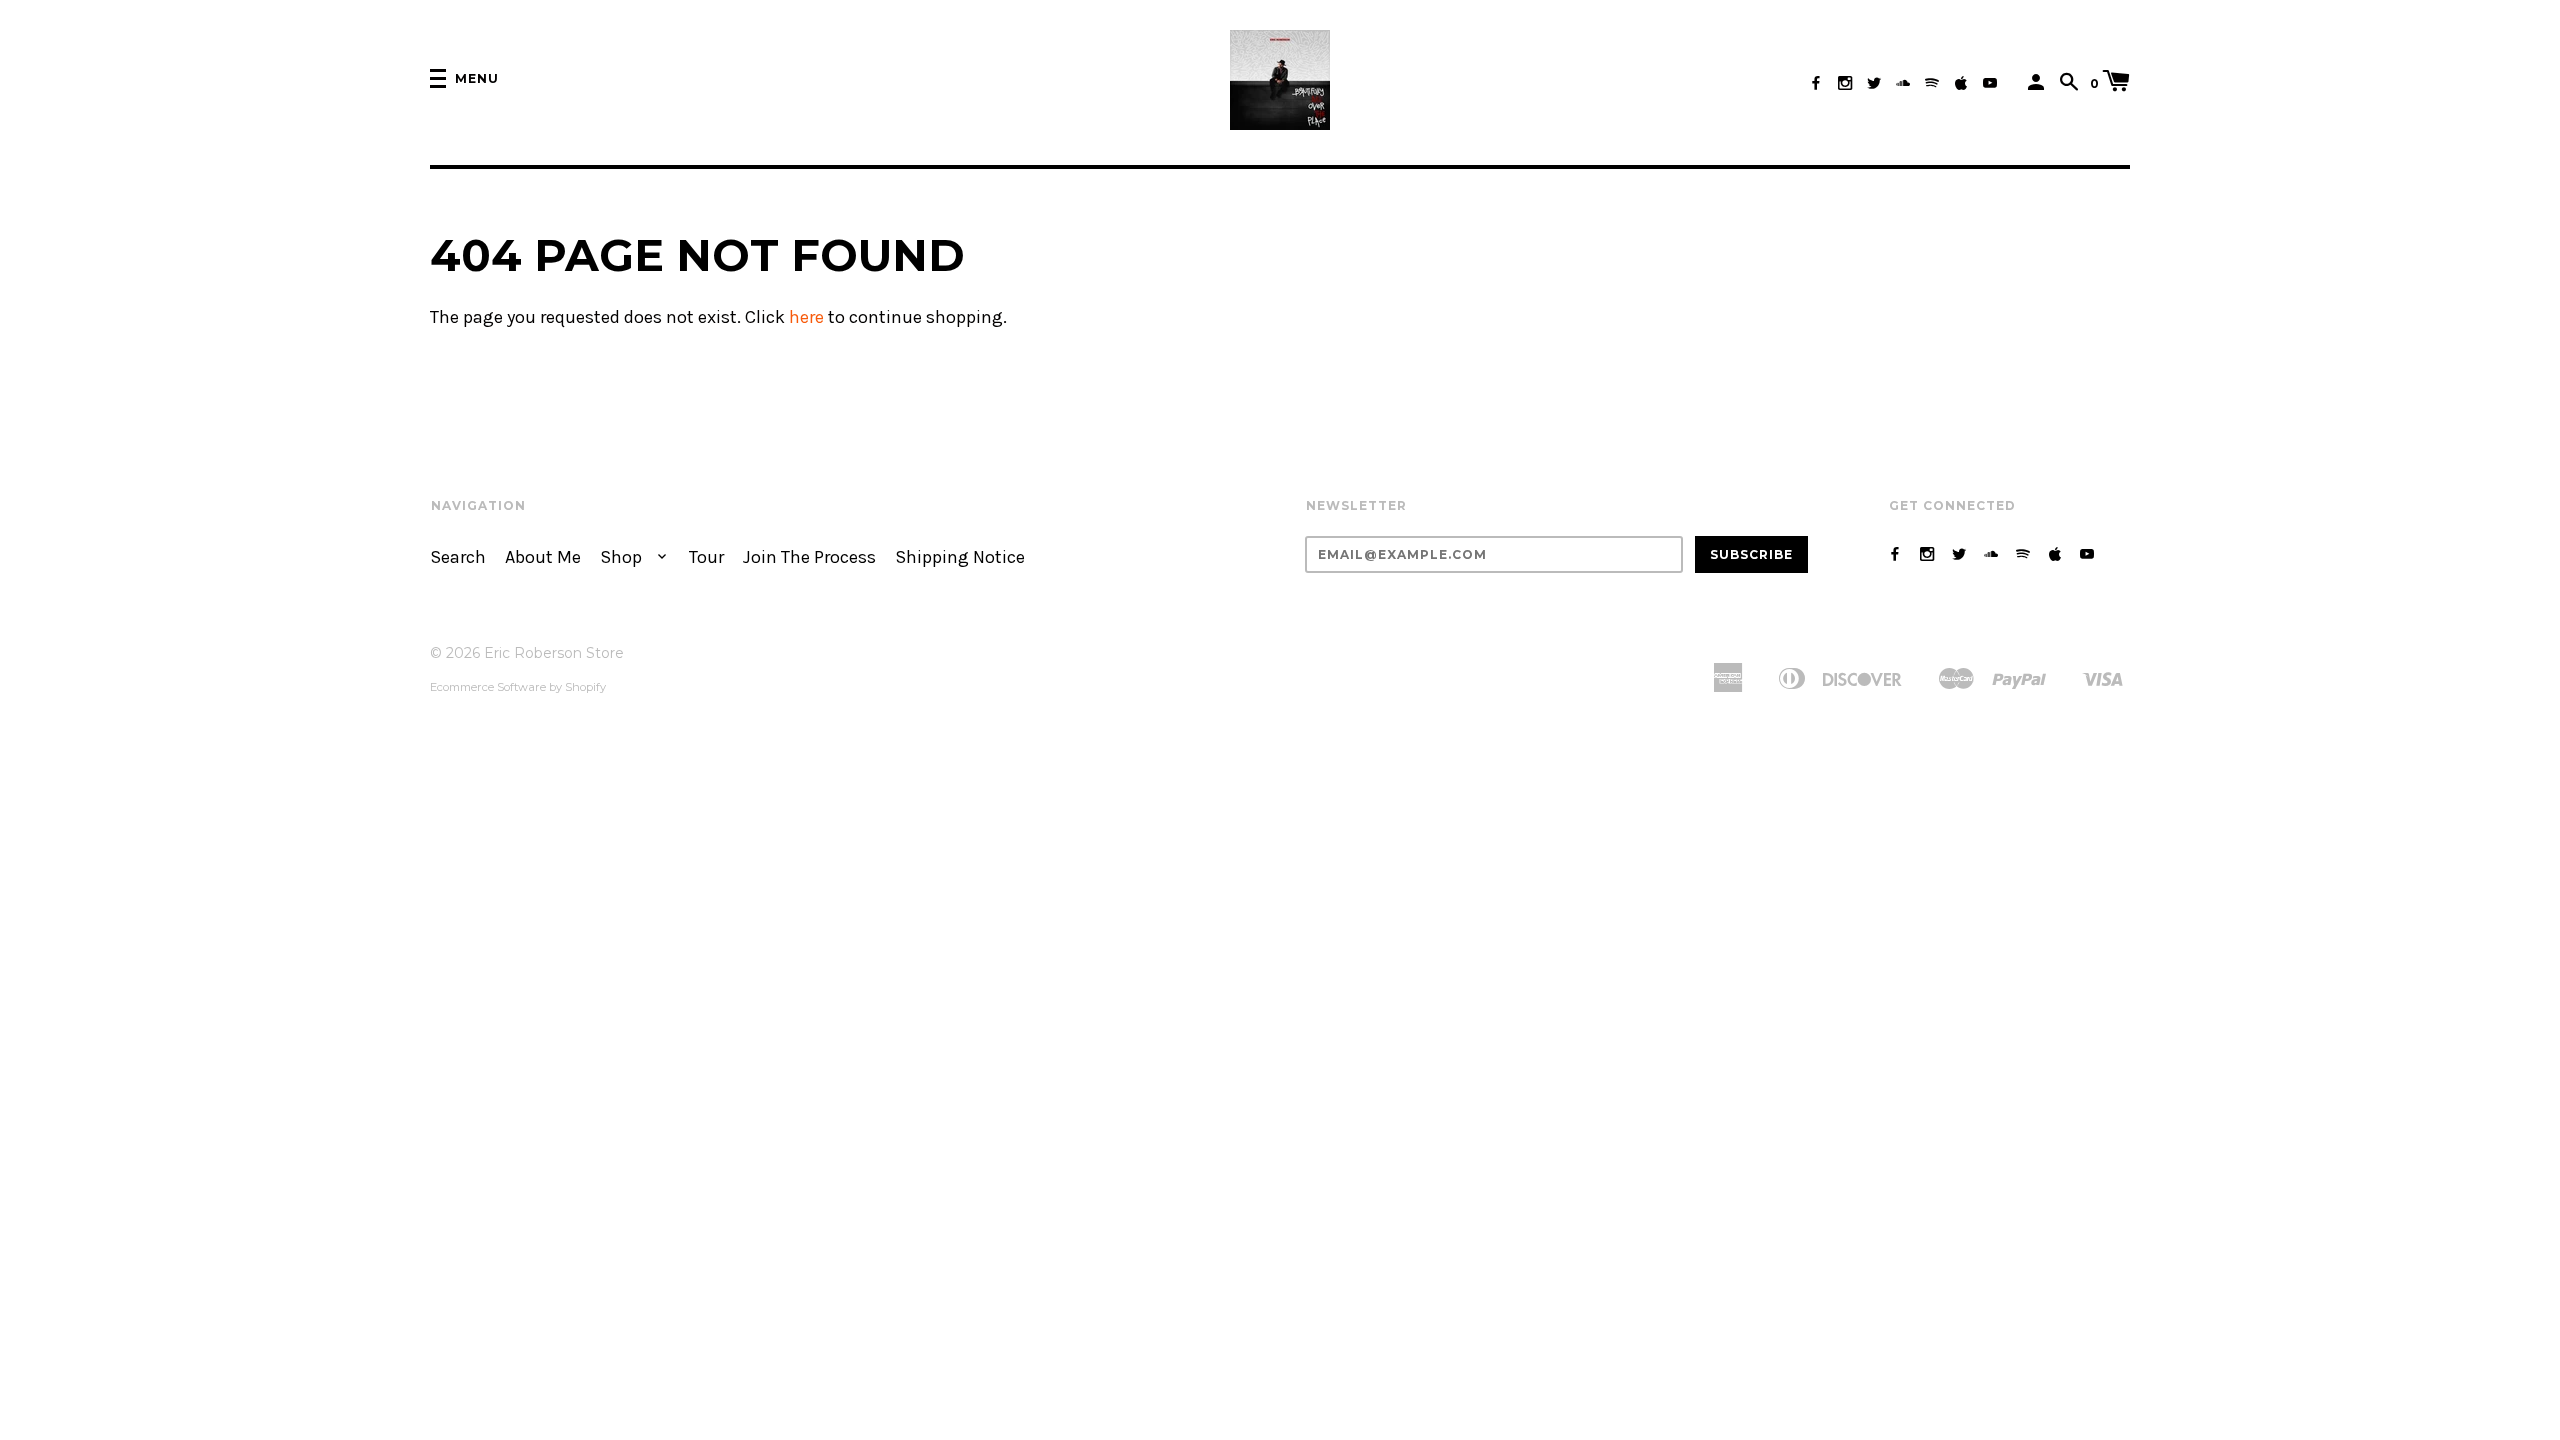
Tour (706, 557)
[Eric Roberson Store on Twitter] (1874, 83)
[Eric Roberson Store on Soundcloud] (1903, 83)
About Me (543, 557)
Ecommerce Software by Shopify (518, 687)
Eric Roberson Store (554, 653)
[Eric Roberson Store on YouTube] (1990, 83)
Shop (623, 557)
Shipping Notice (960, 557)
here (806, 317)
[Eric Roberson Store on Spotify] (1932, 83)
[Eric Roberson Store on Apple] (1961, 83)
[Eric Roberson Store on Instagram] (1845, 83)
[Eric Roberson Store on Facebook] (1816, 83)
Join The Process (809, 557)
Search (458, 557)
